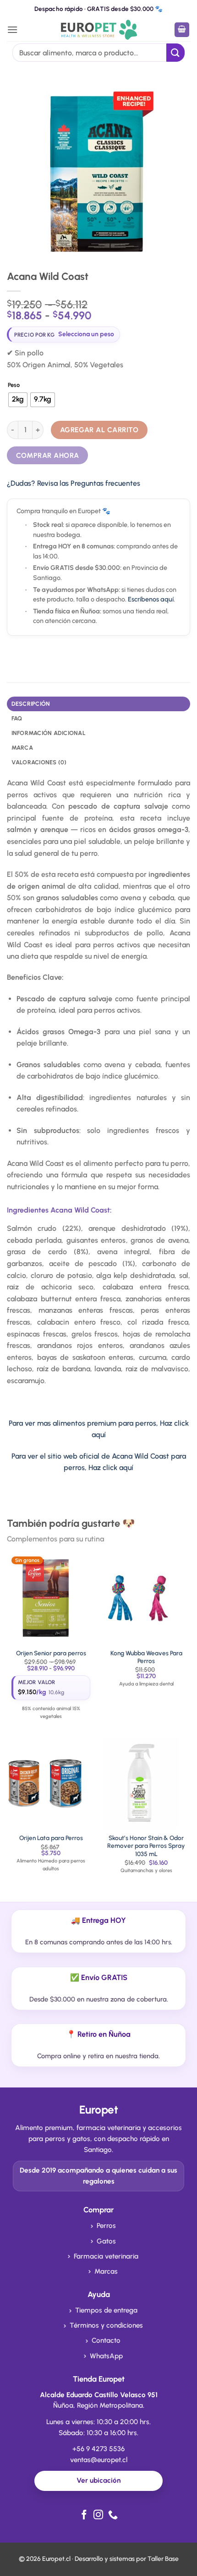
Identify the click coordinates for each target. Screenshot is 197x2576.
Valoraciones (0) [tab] (39, 762)
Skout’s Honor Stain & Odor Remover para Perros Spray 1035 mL (146, 1846)
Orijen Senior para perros (51, 1653)
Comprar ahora (48, 455)
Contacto (106, 2340)
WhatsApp (106, 2356)
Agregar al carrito (99, 430)
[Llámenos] (113, 2515)
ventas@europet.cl (99, 2460)
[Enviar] (175, 52)
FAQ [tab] (17, 718)
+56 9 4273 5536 (98, 2449)
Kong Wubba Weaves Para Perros (146, 1657)
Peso (14, 385)
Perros (106, 2226)
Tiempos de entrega (106, 2310)
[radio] (18, 400)
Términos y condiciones (106, 2325)
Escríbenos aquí (151, 599)
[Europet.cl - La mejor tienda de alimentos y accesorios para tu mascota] (99, 30)
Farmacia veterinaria (106, 2256)
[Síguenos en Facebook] (84, 2515)
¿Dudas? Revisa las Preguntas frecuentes (74, 483)
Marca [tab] (22, 748)
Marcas (106, 2271)
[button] (12, 30)
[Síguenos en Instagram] (98, 2515)
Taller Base (163, 2559)
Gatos (106, 2241)
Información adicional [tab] (49, 733)
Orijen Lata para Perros (51, 1838)
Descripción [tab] (31, 704)
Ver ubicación (98, 2480)
